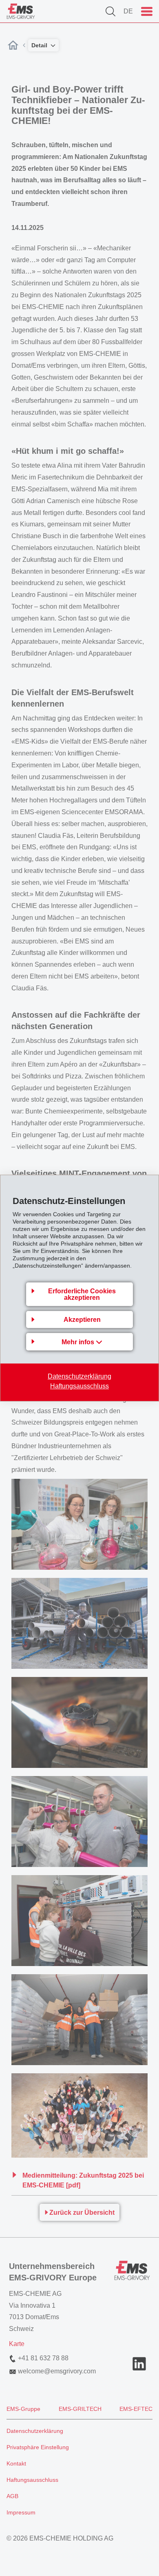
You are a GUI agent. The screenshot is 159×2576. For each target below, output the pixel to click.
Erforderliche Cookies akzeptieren (82, 1294)
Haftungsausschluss (79, 1386)
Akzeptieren (82, 1320)
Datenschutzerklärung (79, 1376)
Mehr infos (79, 1342)
